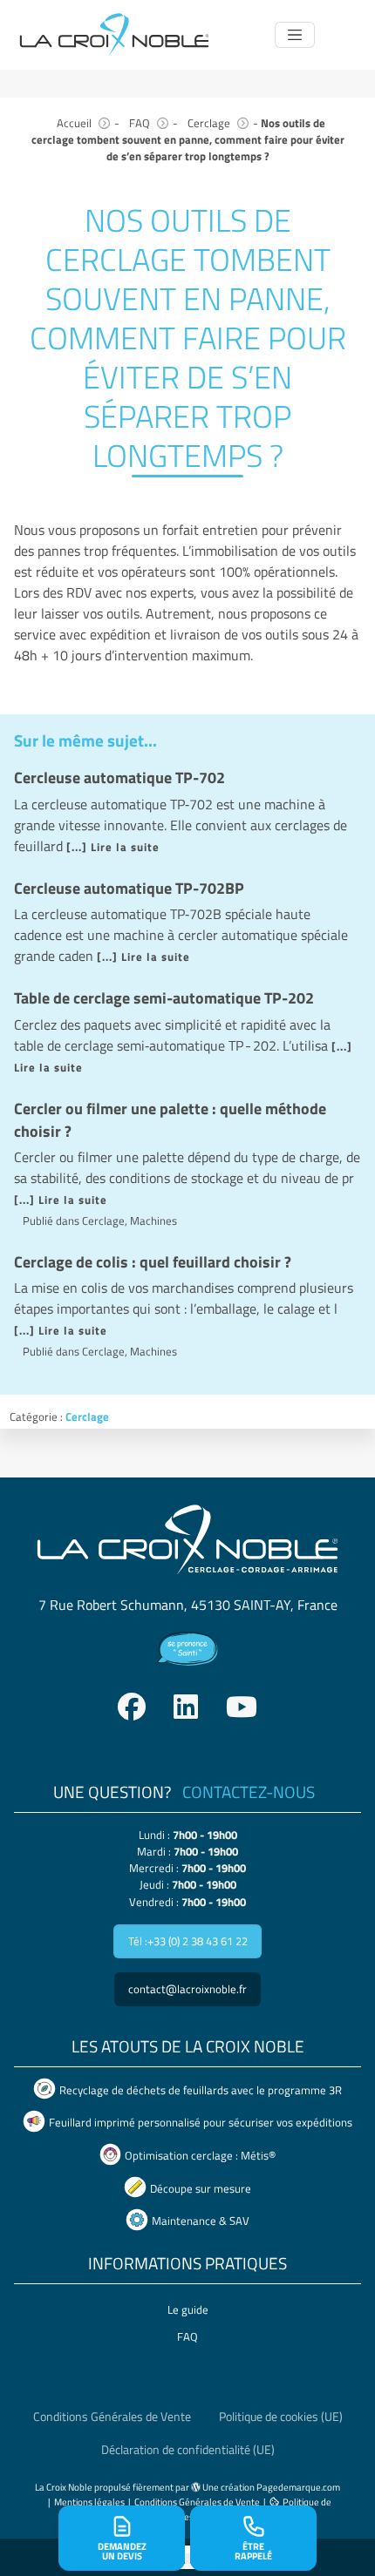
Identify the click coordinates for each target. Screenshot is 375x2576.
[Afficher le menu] (294, 34)
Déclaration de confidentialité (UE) (188, 2450)
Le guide (188, 2309)
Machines (153, 1220)
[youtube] (242, 1707)
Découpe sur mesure (201, 2188)
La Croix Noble (64, 2487)
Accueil (74, 123)
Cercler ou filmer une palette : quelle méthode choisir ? (170, 1120)
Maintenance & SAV (201, 2221)
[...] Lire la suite (113, 847)
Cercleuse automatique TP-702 (119, 778)
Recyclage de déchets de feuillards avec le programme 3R (201, 2090)
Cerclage (209, 123)
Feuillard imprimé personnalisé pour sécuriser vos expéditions (201, 2123)
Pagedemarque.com (298, 2487)
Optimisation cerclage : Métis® (200, 2155)
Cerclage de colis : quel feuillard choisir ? (153, 1262)
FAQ (140, 123)
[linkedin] (186, 1707)
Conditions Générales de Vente (112, 2417)
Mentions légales (89, 2502)
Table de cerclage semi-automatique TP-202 (164, 998)
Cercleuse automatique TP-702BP (129, 888)
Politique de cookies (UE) (281, 2417)
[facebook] (132, 1707)
